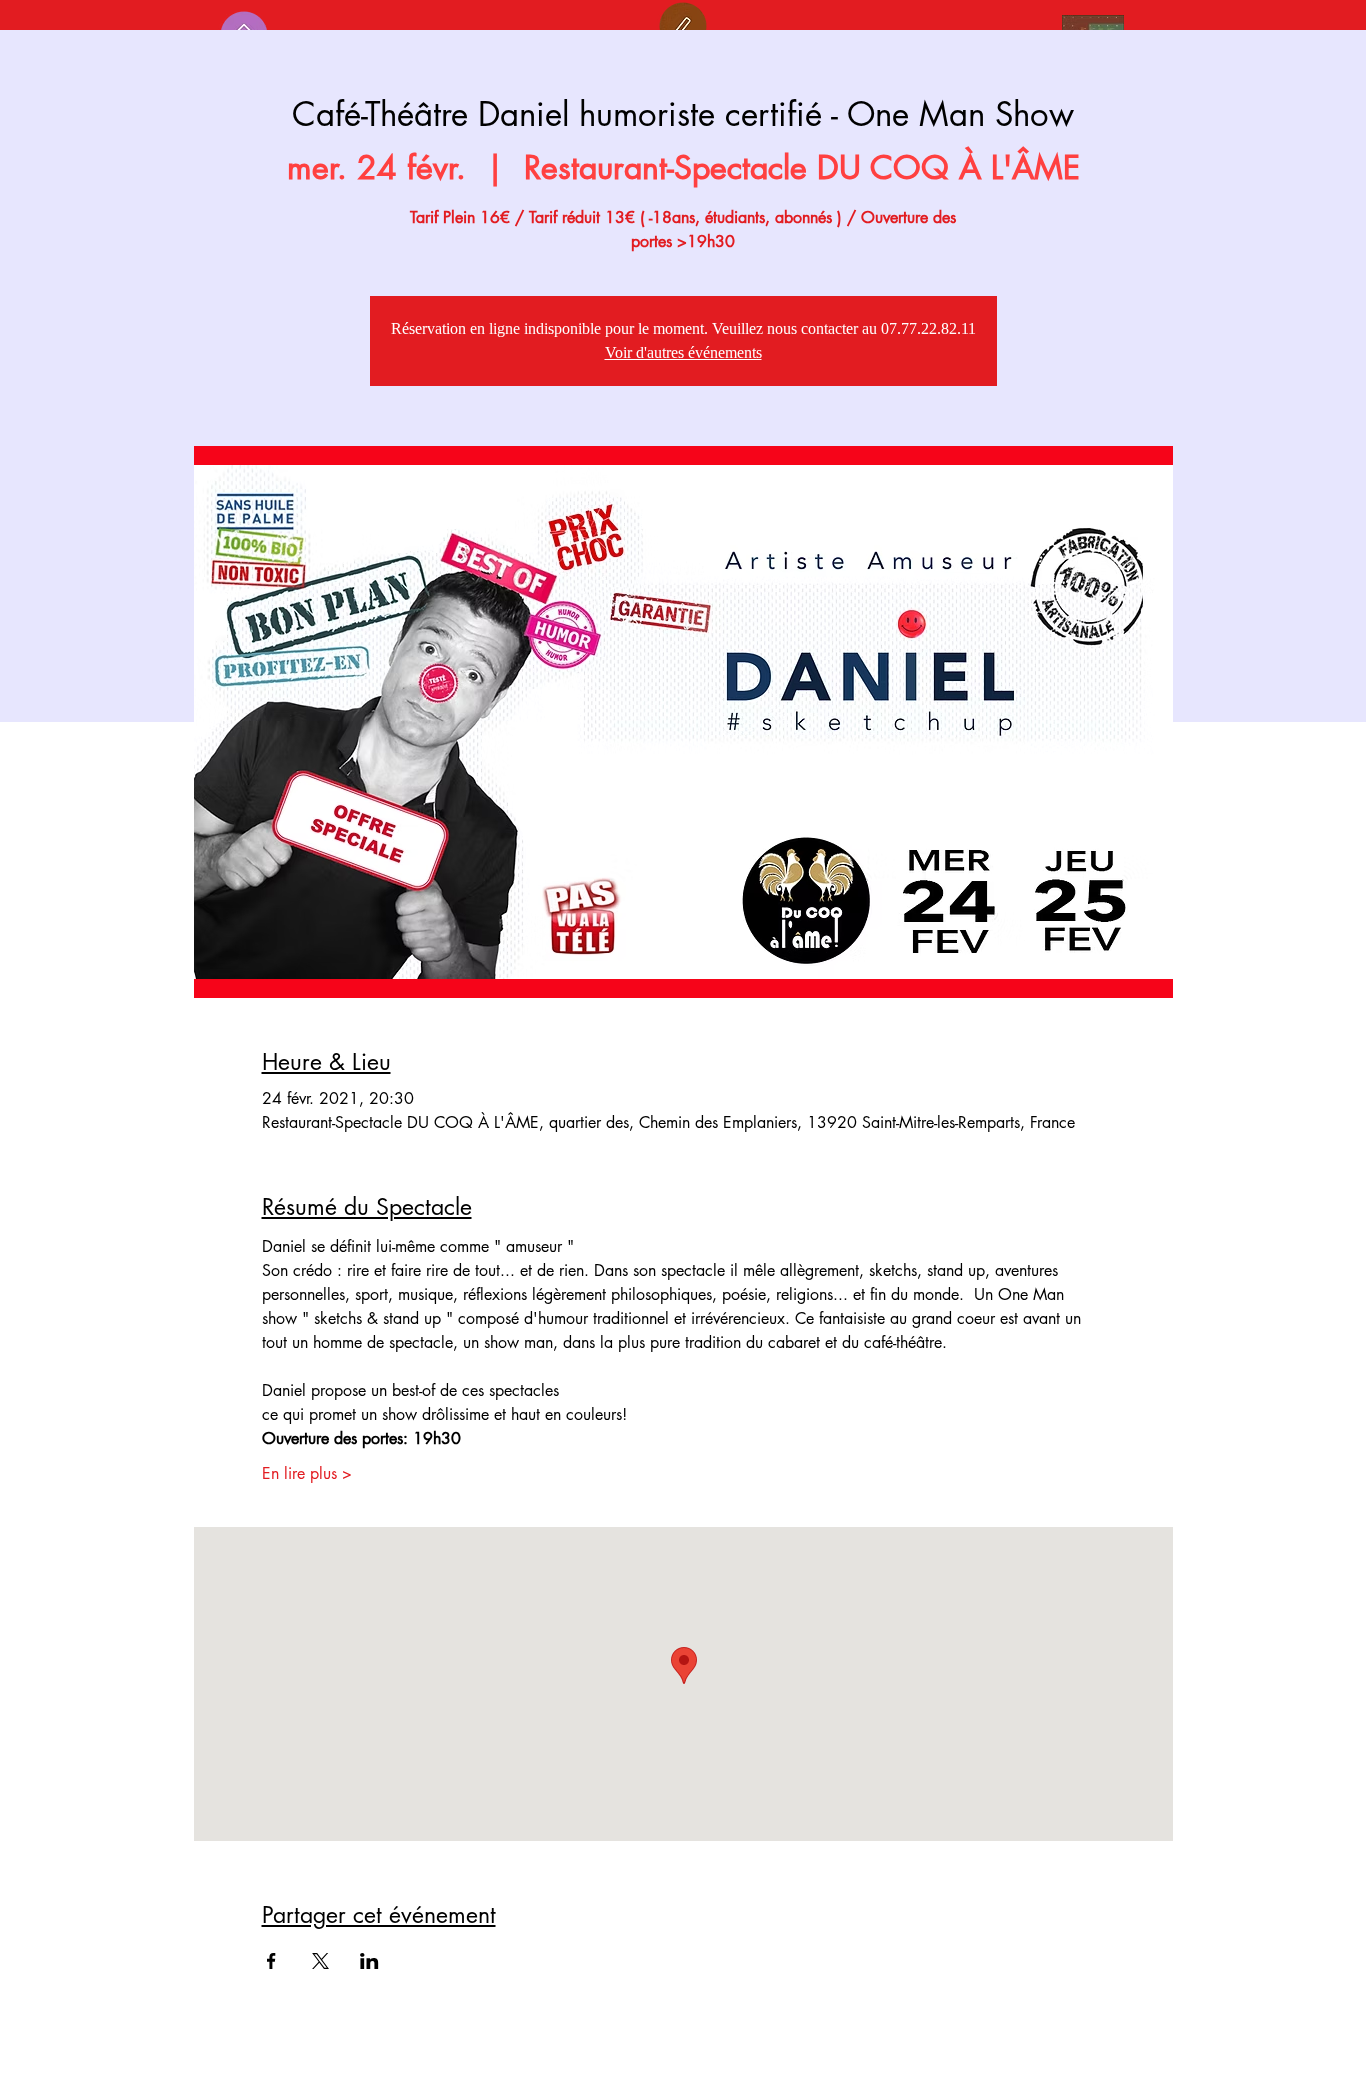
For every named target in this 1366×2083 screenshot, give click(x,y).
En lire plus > (307, 1473)
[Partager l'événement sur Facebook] (271, 1961)
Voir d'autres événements (683, 352)
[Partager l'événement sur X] (320, 1961)
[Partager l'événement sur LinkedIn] (369, 1961)
